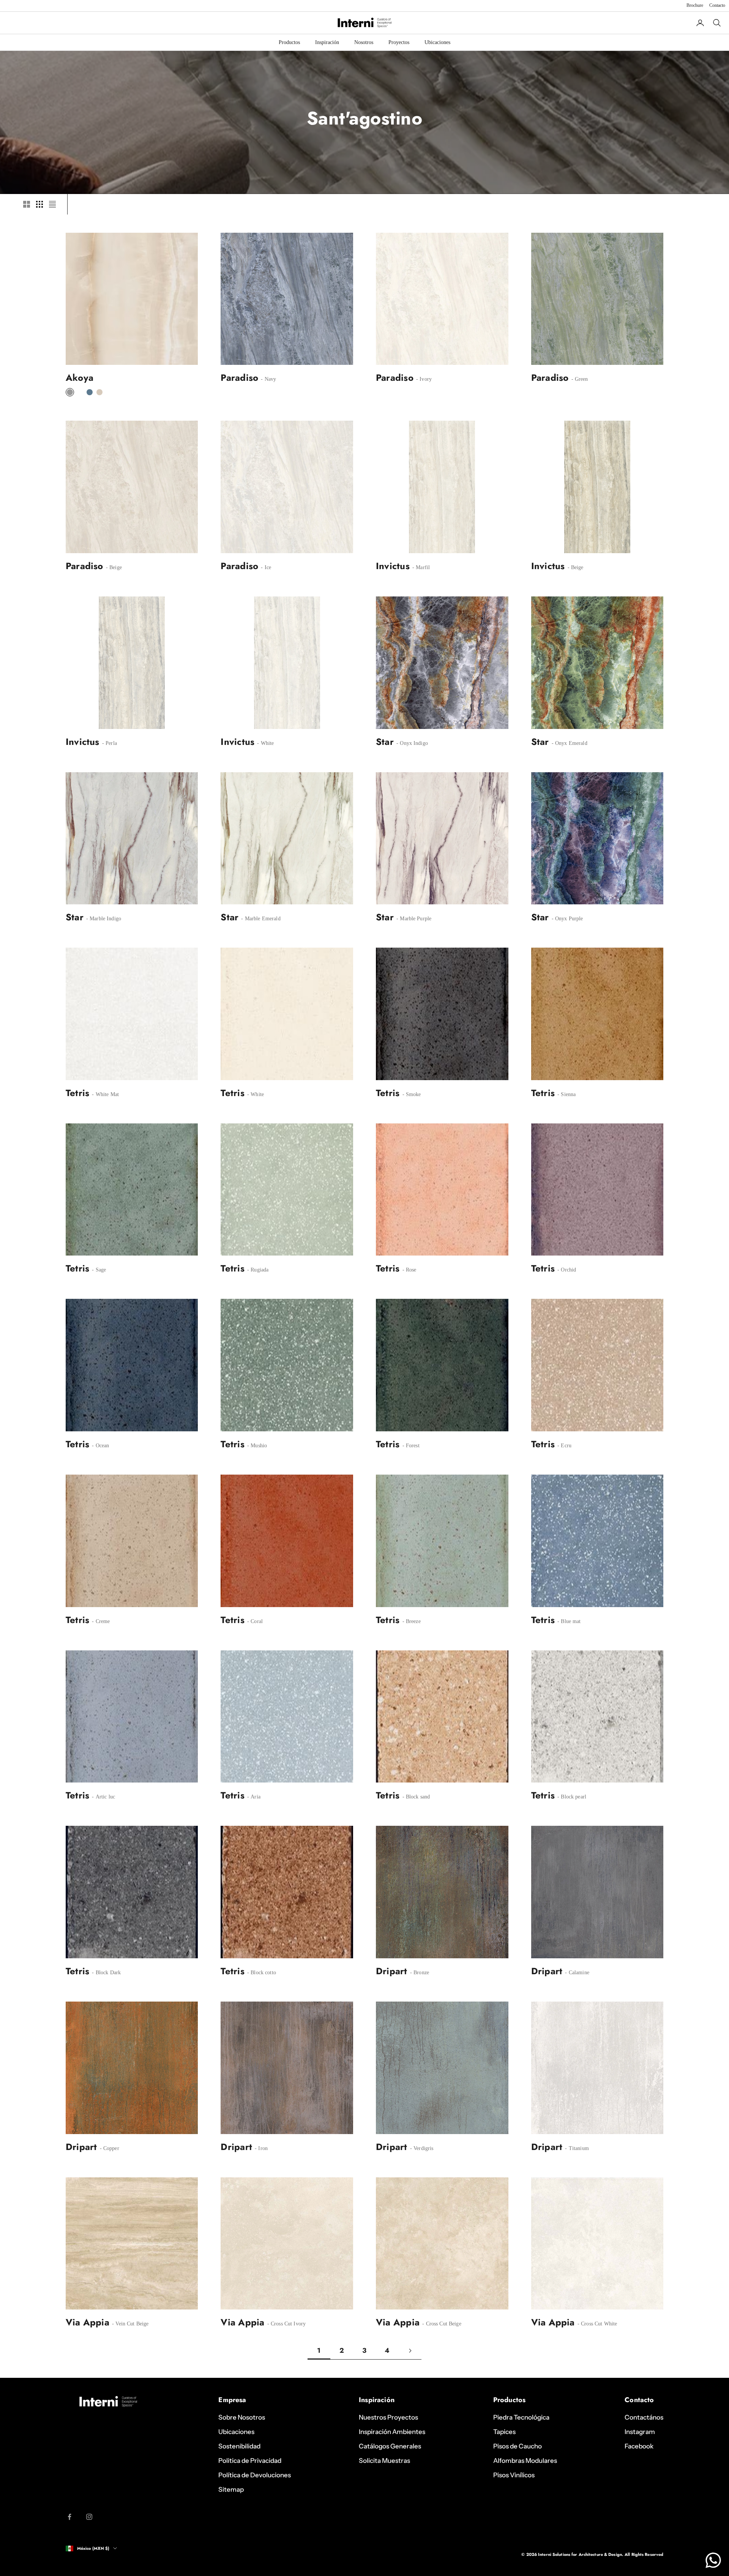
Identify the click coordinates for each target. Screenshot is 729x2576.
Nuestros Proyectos (388, 2417)
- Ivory (423, 379)
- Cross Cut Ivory (286, 2324)
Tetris (77, 1093)
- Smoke (411, 1094)
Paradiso (239, 378)
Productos (289, 42)
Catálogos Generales (390, 2446)
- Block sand (415, 1797)
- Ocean (100, 1446)
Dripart (392, 1971)
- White (265, 743)
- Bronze (419, 1973)
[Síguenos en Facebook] (69, 2517)
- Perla (109, 743)
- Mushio (256, 1446)
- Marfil (420, 567)
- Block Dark (106, 1973)
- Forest (410, 1446)
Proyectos (399, 42)
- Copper (108, 2148)
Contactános (644, 2417)
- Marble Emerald (260, 919)
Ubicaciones (437, 42)
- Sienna (566, 1094)
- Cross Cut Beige (441, 2324)
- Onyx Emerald (569, 743)
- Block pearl (571, 1797)
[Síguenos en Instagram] (89, 2517)
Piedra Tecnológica (521, 2417)
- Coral (254, 1621)
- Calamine (576, 1973)
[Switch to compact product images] (52, 204)
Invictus (393, 566)
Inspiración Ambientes (392, 2432)
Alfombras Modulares (525, 2461)
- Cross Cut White (597, 2324)
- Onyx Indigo (411, 743)
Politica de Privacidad (250, 2461)
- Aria (253, 1797)
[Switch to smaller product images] (39, 204)
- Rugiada (257, 1270)
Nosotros (364, 42)
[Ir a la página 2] (410, 2351)
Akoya (80, 378)
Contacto (717, 5)
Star (385, 742)
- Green (579, 379)
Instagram (640, 2432)
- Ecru (564, 1446)
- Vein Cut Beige (129, 2324)
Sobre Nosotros (242, 2417)
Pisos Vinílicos (514, 2475)
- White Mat (105, 1094)
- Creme (100, 1621)
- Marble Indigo (103, 919)
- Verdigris (421, 2148)
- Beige (113, 567)
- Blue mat (568, 1621)
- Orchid (566, 1270)
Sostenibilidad (239, 2446)
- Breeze (410, 1621)
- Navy (268, 379)
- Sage (98, 1270)
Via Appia (88, 2322)
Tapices (504, 2432)
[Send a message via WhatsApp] (713, 2560)
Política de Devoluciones (255, 2475)
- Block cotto (261, 1973)
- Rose (408, 1270)
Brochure (695, 5)
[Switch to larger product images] (27, 204)
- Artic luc (103, 1797)
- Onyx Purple (567, 919)
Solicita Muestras (384, 2461)
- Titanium (576, 2148)
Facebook (639, 2446)
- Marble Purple (413, 919)
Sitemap (231, 2489)
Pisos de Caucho (518, 2446)
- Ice (265, 567)
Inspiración (327, 42)
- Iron (260, 2148)
